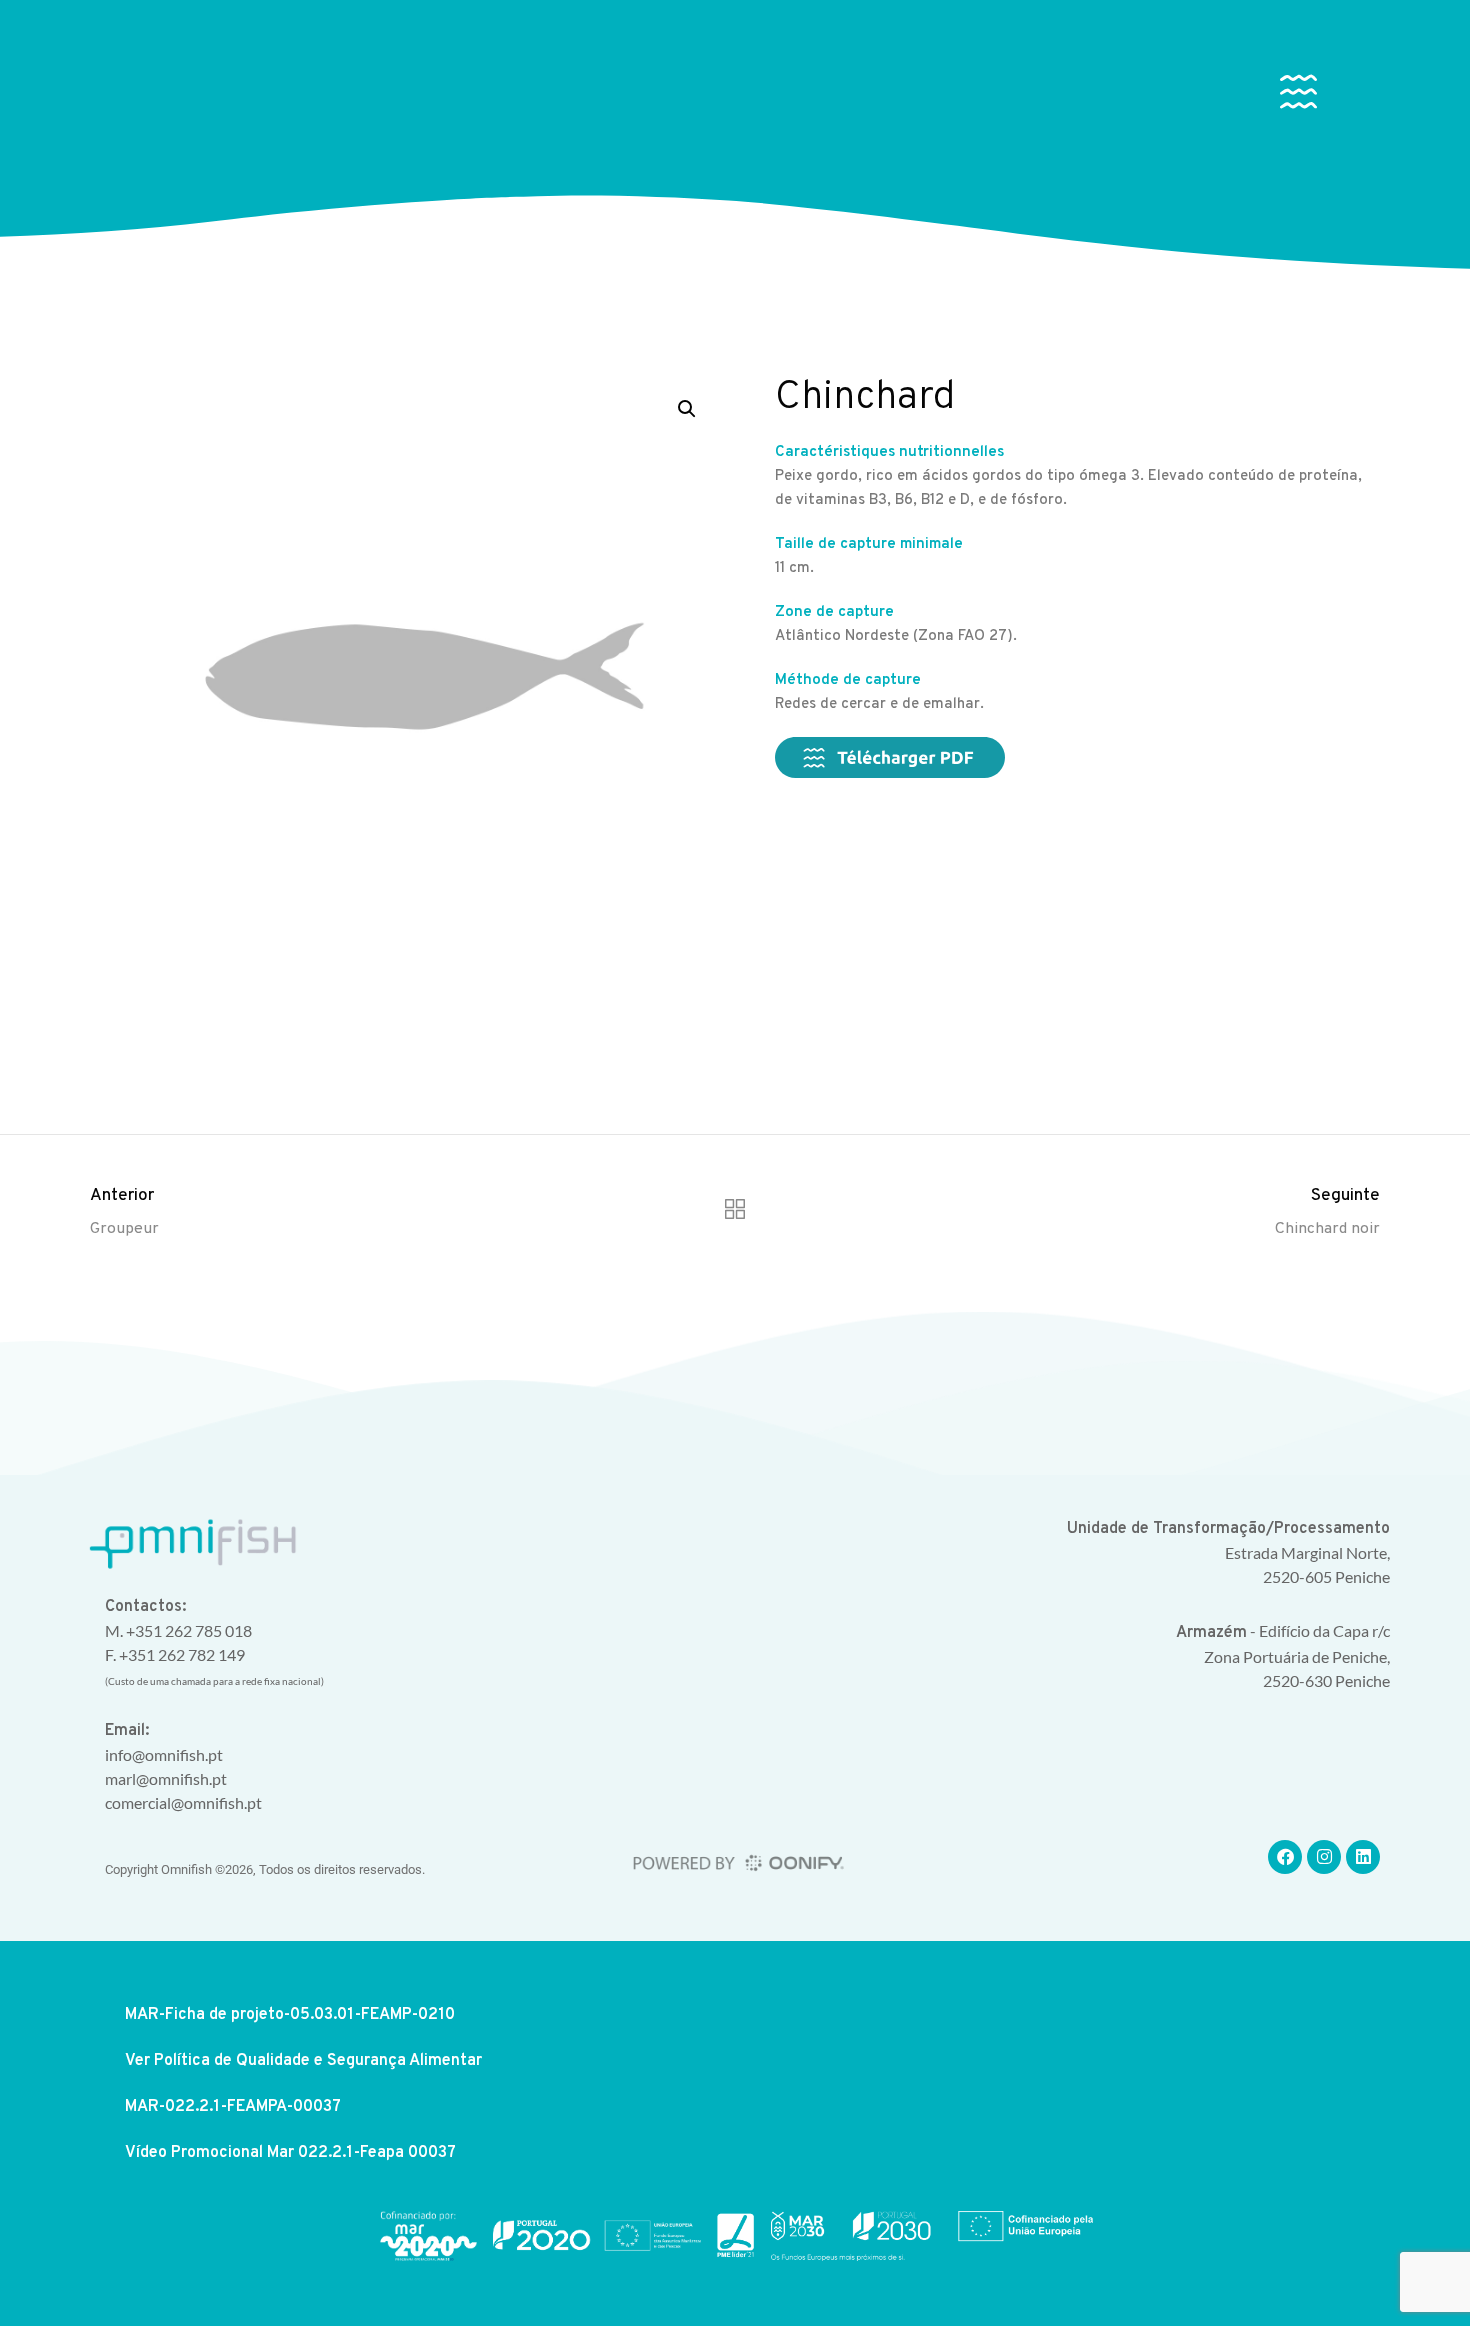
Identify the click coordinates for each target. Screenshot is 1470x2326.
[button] (1298, 96)
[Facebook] (1285, 1857)
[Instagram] (1324, 1857)
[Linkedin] (1363, 1857)
